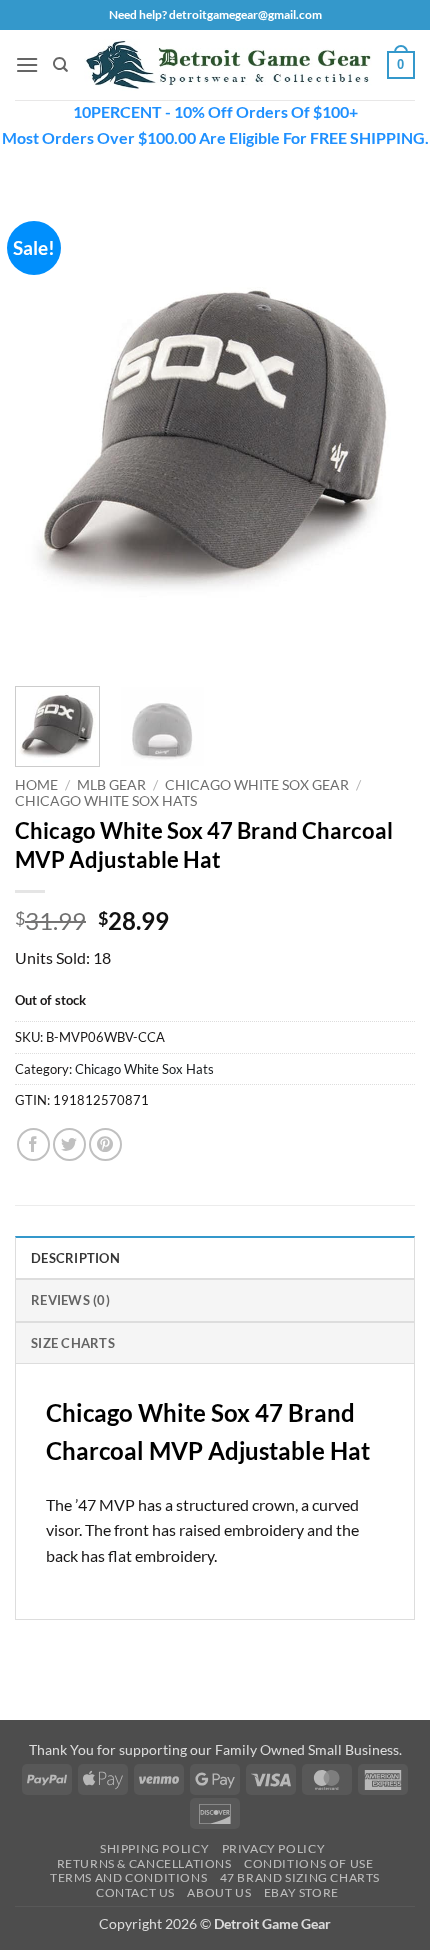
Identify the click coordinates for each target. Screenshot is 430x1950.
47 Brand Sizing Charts (300, 1877)
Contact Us (135, 1892)
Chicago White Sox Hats (106, 801)
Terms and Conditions (128, 1877)
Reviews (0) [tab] (70, 1300)
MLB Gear (111, 785)
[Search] (60, 65)
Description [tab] (75, 1258)
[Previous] (48, 428)
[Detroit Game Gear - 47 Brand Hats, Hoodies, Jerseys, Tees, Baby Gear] (228, 65)
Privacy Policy (274, 1848)
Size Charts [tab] (73, 1343)
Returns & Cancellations (144, 1863)
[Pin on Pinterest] (105, 1144)
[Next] (382, 428)
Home (36, 785)
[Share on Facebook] (33, 1144)
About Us (219, 1892)
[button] (27, 64)
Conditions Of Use (308, 1863)
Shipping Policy (154, 1848)
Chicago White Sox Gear (257, 785)
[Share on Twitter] (69, 1144)
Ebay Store (301, 1892)
